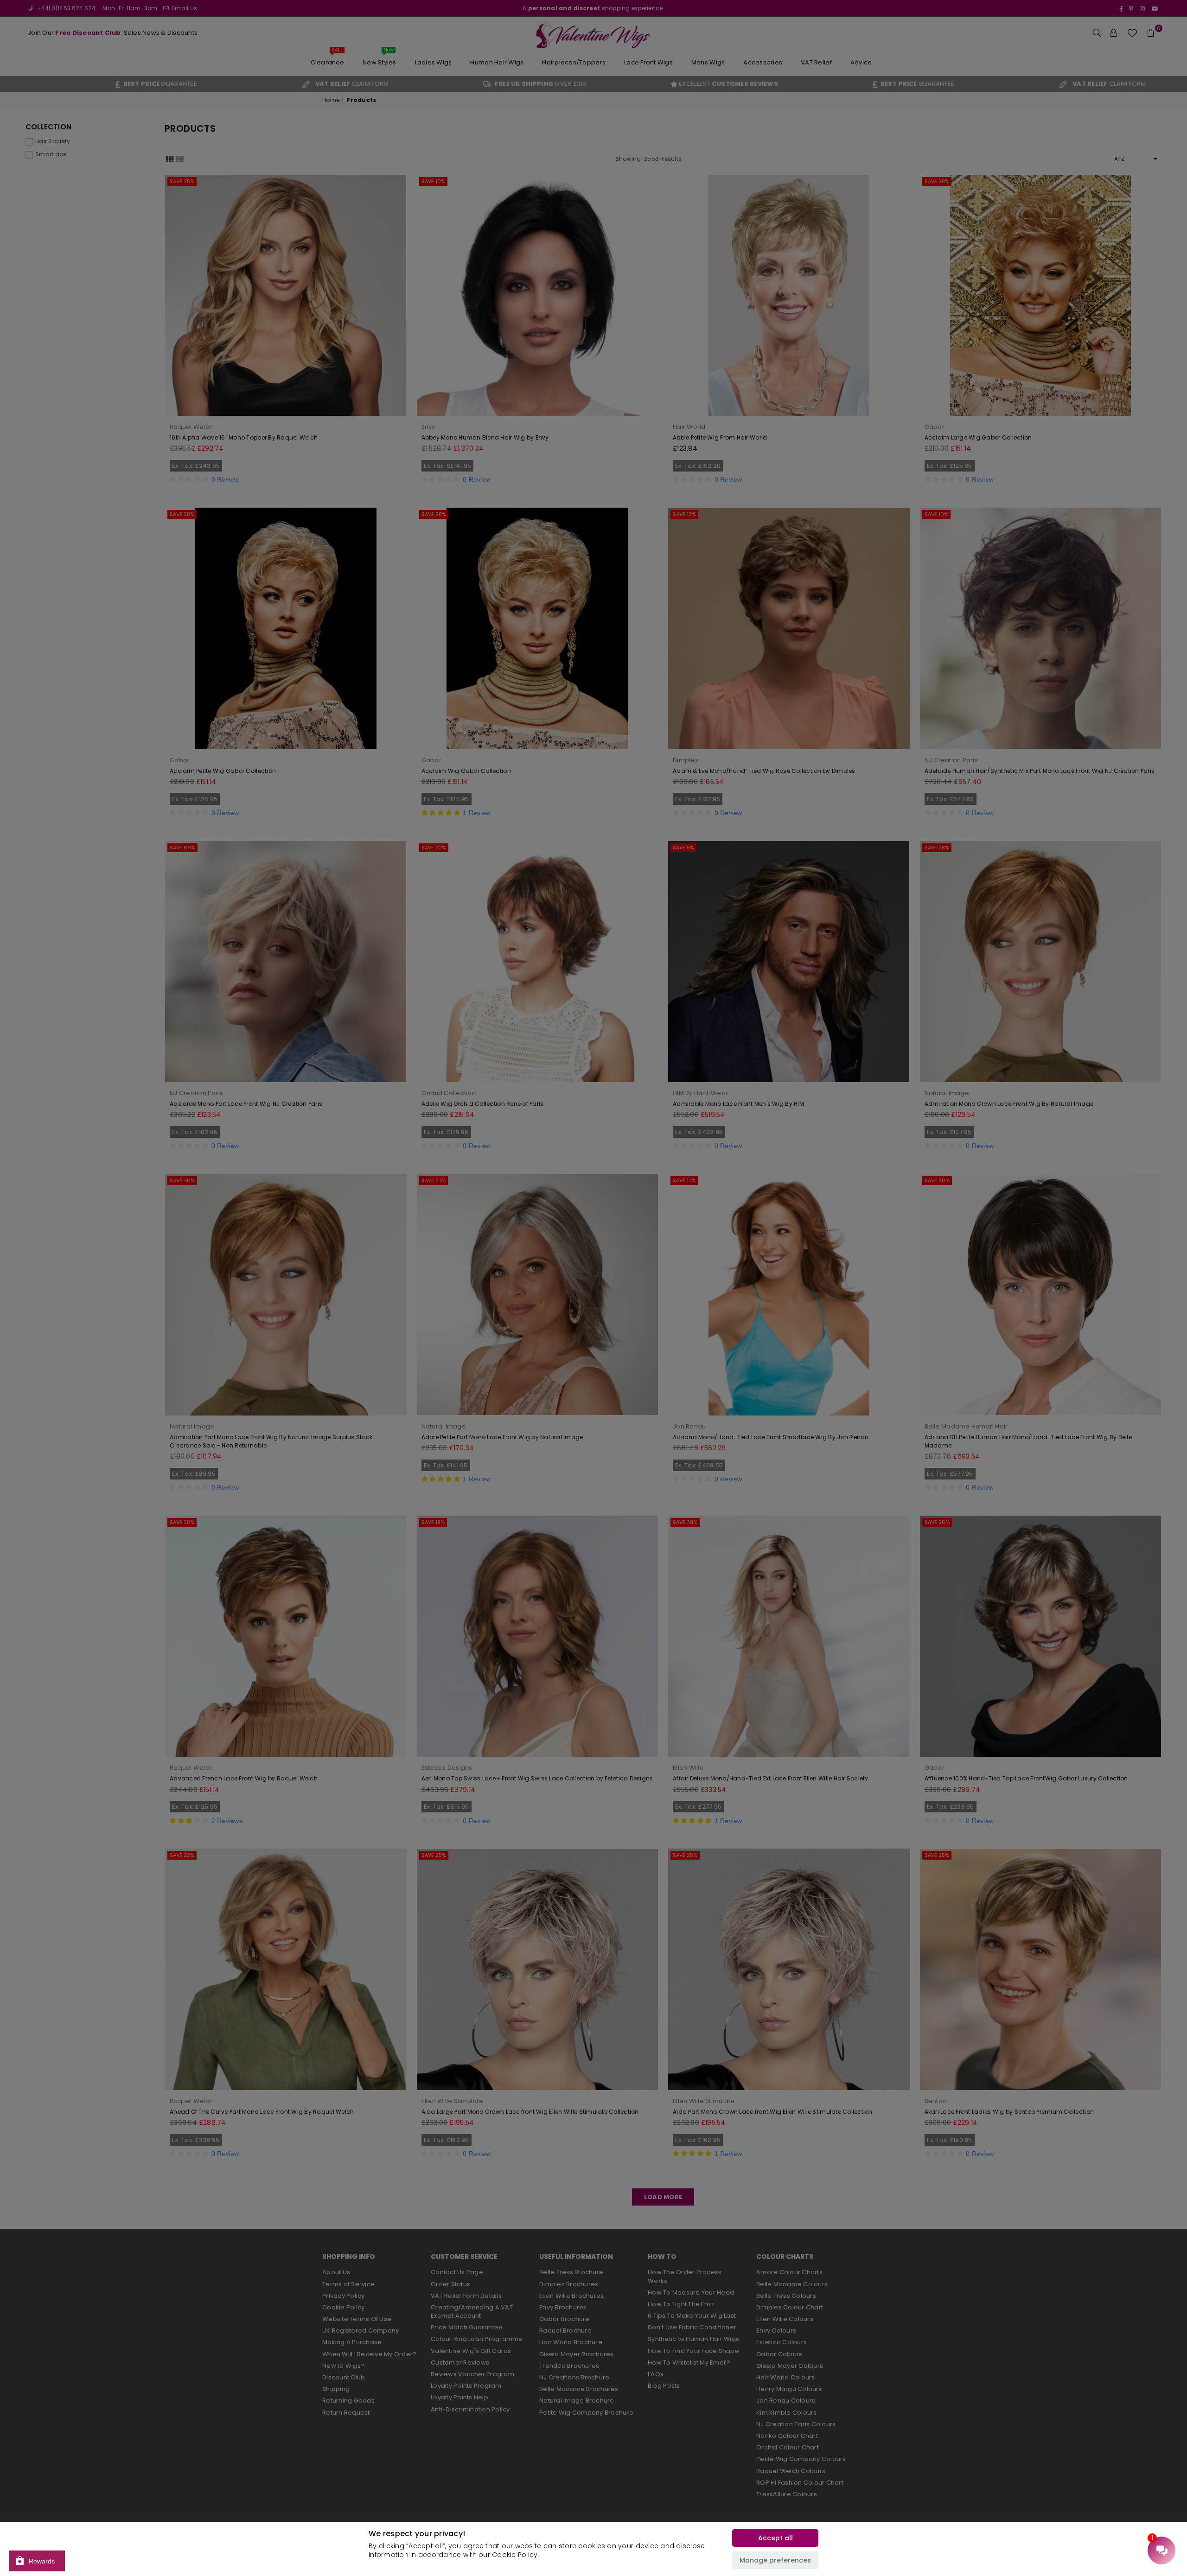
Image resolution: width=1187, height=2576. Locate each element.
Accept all (775, 2538)
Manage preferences (775, 2560)
